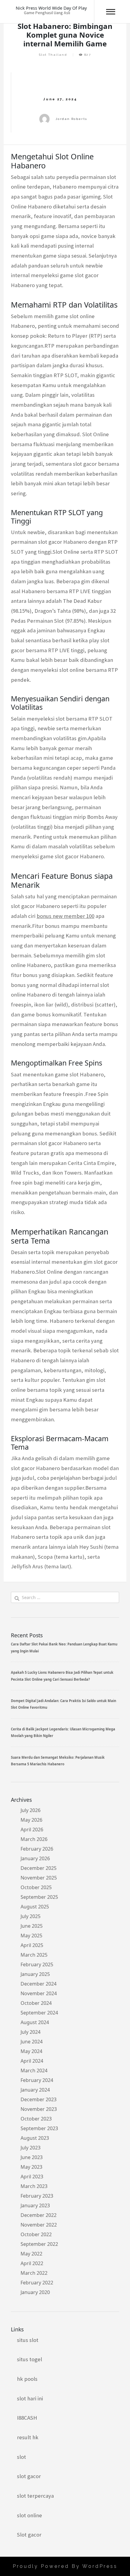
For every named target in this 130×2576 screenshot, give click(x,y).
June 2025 (32, 1926)
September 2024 (39, 2013)
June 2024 (32, 2042)
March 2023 (34, 2186)
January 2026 (35, 1858)
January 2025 (35, 1974)
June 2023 (32, 2157)
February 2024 (37, 2080)
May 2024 (31, 2051)
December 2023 (39, 2099)
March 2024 (34, 2071)
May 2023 (31, 2167)
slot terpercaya (35, 2496)
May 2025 (31, 1936)
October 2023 (36, 2119)
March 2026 (34, 1839)
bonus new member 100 (65, 916)
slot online (29, 2515)
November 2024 (39, 1993)
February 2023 (37, 2196)
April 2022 (32, 2263)
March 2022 (34, 2273)
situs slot (28, 2340)
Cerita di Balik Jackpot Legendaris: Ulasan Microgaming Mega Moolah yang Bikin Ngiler (63, 1732)
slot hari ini (30, 2398)
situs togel (29, 2359)
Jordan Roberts (71, 119)
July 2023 (31, 2148)
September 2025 (39, 1897)
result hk (28, 2437)
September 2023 (39, 2128)
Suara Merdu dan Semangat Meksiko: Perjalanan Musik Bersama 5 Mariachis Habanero (58, 1761)
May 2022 (31, 2254)
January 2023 (35, 2205)
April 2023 (32, 2177)
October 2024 (36, 2003)
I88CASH (27, 2418)
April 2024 (32, 2061)
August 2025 (35, 1907)
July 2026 (31, 1810)
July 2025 (31, 1916)
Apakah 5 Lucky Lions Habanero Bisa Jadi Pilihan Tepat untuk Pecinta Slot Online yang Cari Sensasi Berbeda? (62, 1676)
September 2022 (39, 2244)
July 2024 (31, 2032)
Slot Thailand (53, 55)
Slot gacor (29, 2535)
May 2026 (31, 1820)
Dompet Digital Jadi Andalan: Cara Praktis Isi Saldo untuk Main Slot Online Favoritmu (63, 1704)
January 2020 (35, 2292)
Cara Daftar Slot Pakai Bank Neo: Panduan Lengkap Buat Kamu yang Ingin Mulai (64, 1647)
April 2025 (32, 1945)
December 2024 (39, 1984)
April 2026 (32, 1829)
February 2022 (37, 2283)
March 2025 (34, 1955)
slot (21, 2457)
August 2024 (35, 2022)
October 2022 (36, 2234)
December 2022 (39, 2215)
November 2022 (39, 2225)
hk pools (27, 2379)
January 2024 (35, 2090)
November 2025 (39, 1878)
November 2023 (39, 2109)
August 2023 (35, 2138)
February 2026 (37, 1849)
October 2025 (36, 1887)
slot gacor (29, 2476)
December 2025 (39, 1868)
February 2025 (37, 1964)
